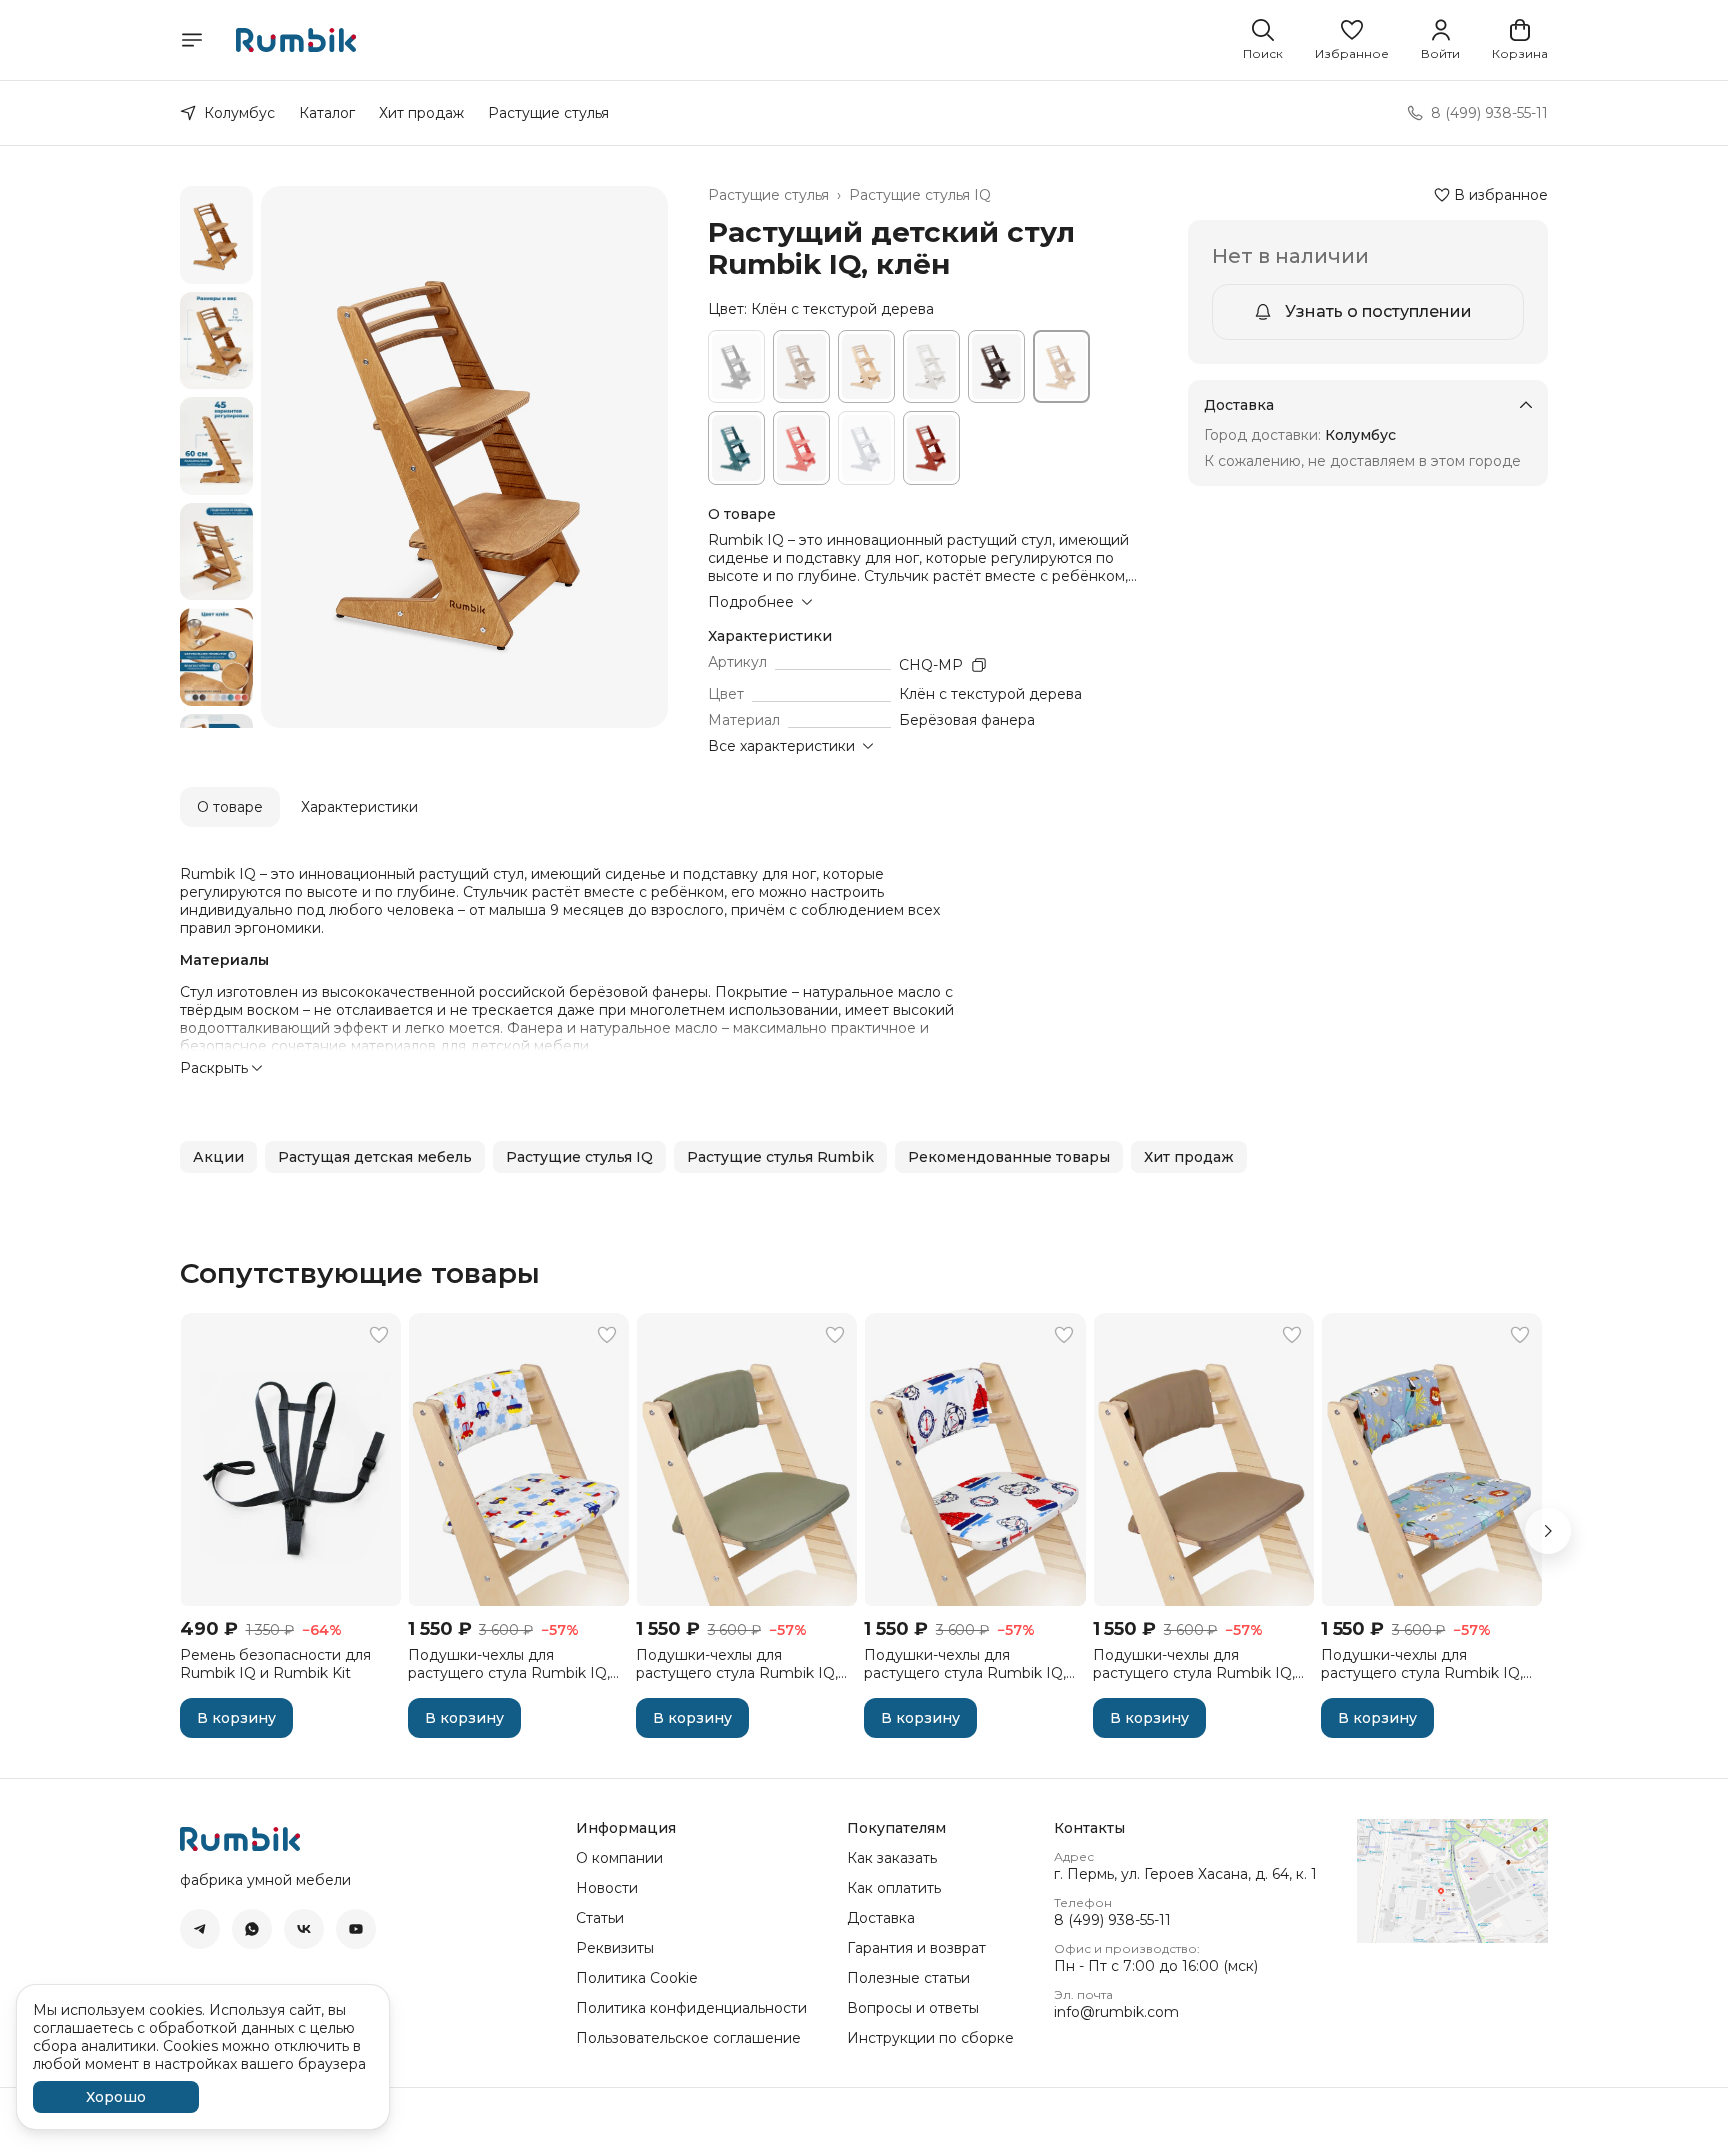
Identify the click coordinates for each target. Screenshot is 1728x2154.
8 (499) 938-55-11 (1112, 1920)
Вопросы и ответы (913, 2008)
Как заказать (892, 1858)
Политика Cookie (637, 1978)
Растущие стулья (548, 113)
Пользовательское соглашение (688, 2038)
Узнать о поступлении (1378, 311)
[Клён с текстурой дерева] (1061, 366)
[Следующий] (1548, 1531)
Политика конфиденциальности (691, 2008)
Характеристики (359, 807)
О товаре (230, 807)
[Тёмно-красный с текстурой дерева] (931, 447)
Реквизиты (615, 1948)
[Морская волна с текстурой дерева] (736, 447)
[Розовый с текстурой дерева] (801, 447)
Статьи (600, 1918)
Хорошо (116, 2097)
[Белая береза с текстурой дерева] (866, 366)
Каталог (327, 113)
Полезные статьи (908, 1978)
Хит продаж (421, 113)
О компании (619, 1858)
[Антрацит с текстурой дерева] (736, 366)
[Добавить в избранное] (379, 1335)
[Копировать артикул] (979, 665)
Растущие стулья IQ (920, 195)
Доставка (881, 1918)
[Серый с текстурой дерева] (866, 447)
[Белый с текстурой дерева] (931, 366)
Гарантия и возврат (916, 1948)
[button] (1352, 40)
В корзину (236, 1718)
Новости (607, 1888)
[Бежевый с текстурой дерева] (801, 366)
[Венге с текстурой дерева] (996, 366)
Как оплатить (894, 1888)
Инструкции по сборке (930, 2038)
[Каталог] (192, 40)
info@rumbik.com (1116, 2012)
